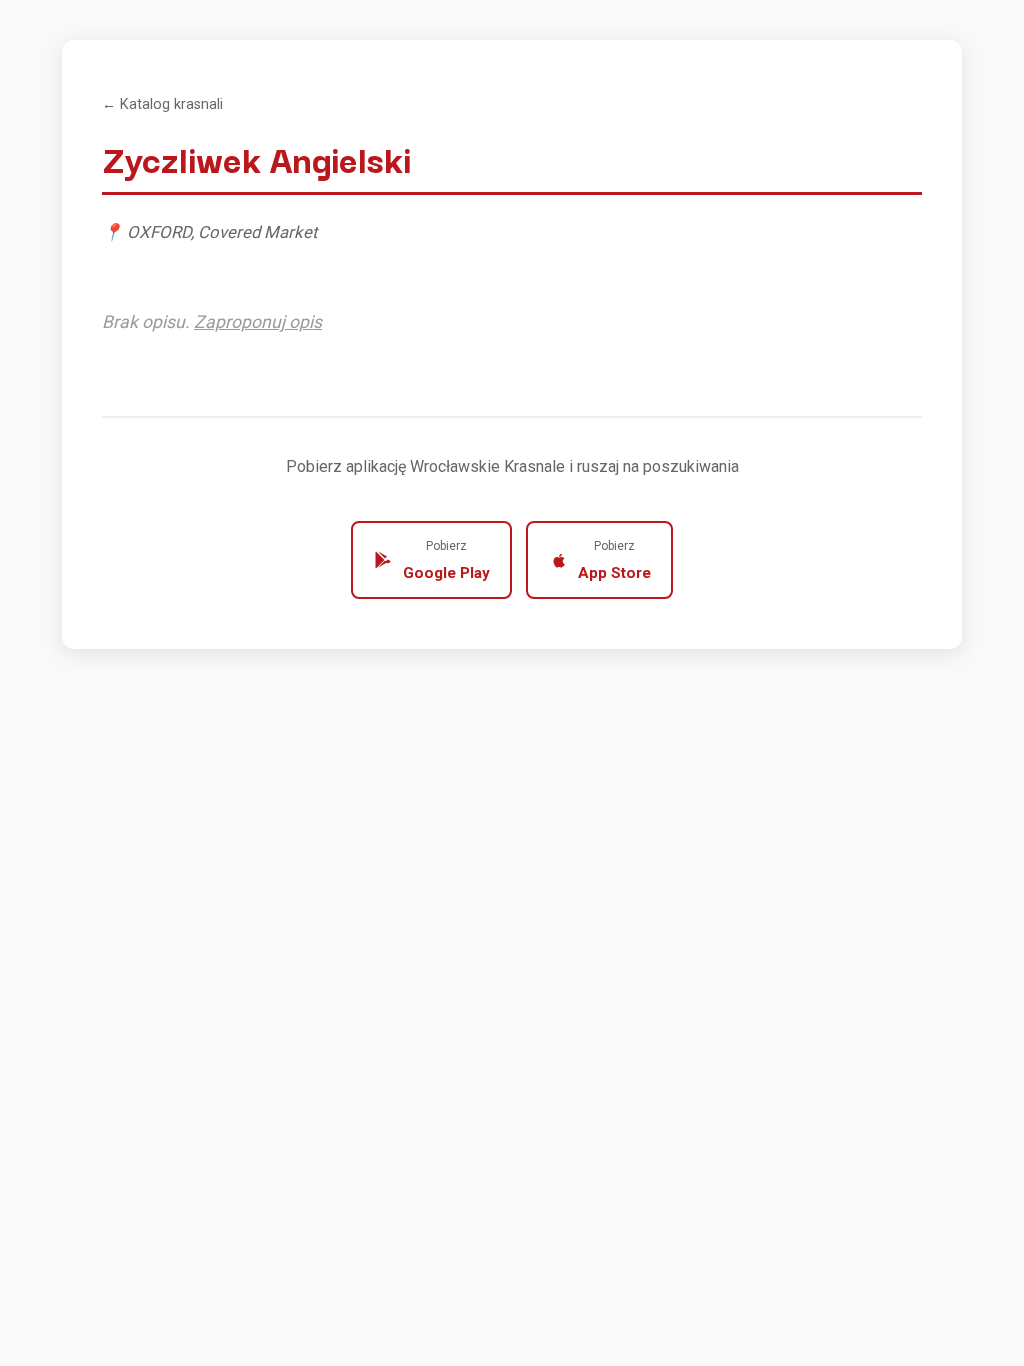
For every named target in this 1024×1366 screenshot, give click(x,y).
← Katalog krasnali (162, 104)
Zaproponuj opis (258, 322)
